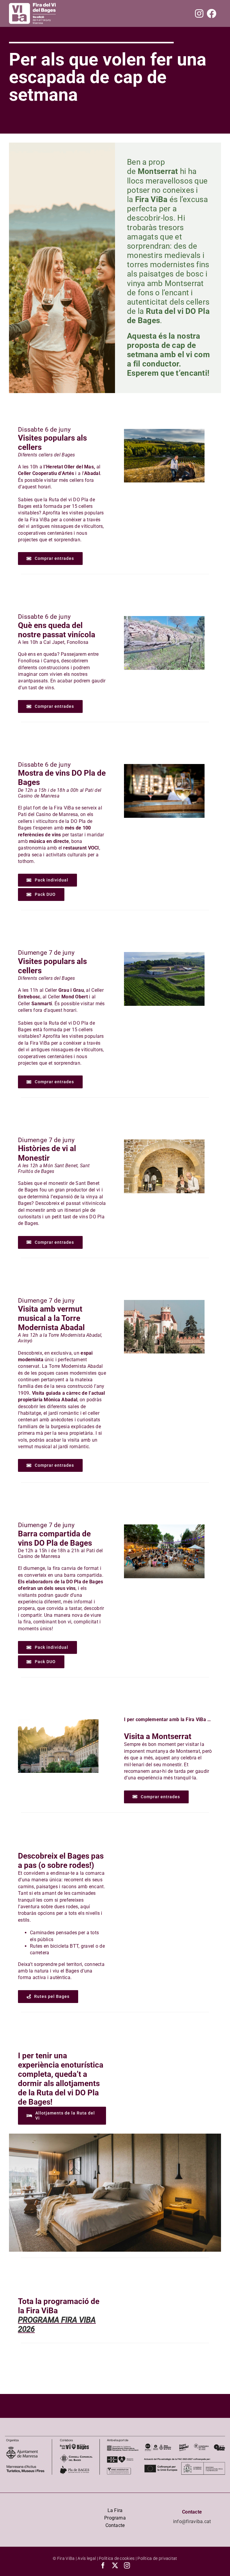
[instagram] (127, 2566)
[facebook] (103, 2566)
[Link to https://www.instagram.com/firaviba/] (199, 13)
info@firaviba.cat (192, 2521)
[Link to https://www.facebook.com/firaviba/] (211, 13)
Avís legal (87, 2558)
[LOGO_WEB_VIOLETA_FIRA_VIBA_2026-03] (32, 6)
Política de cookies (117, 2558)
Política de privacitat (157, 2558)
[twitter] (115, 2566)
